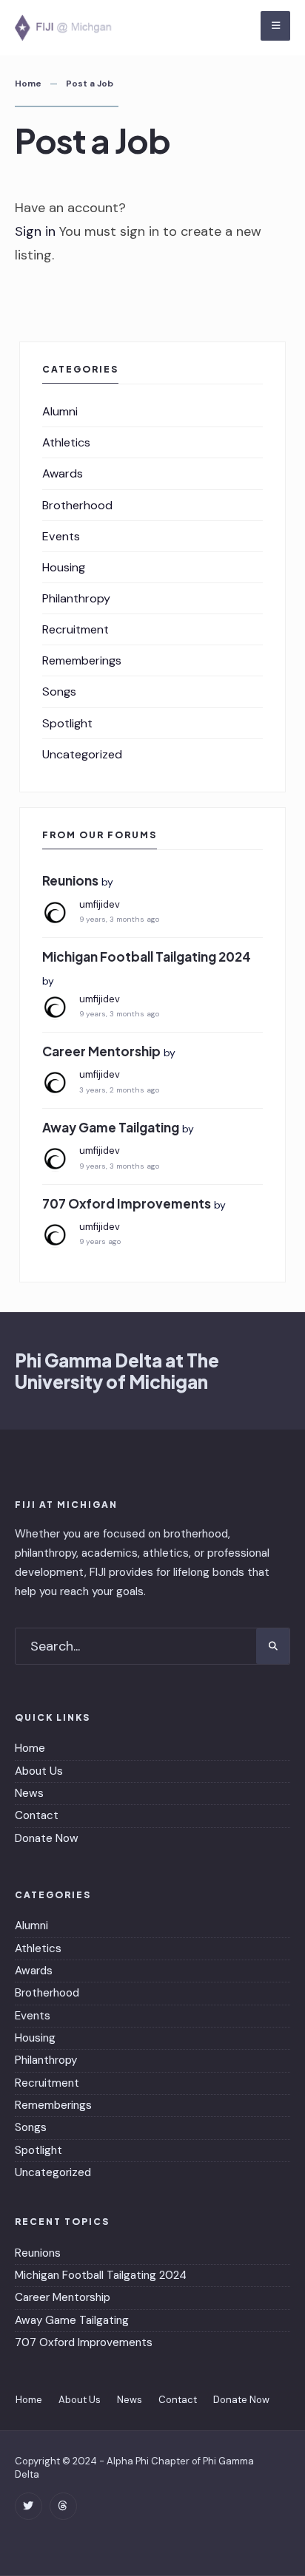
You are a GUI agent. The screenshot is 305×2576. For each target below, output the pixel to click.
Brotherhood (77, 505)
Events (61, 536)
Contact (37, 1815)
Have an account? (70, 208)
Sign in (35, 231)
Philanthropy (76, 598)
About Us (39, 1771)
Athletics (66, 442)
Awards (63, 473)
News (29, 1793)
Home (28, 84)
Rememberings (82, 660)
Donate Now (47, 1838)
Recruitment (76, 629)
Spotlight (67, 723)
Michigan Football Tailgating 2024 (147, 956)
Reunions (70, 880)
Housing (64, 567)
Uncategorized (82, 754)
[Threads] (63, 2506)
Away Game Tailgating (111, 1127)
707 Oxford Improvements (127, 1203)
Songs (59, 691)
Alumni (60, 411)
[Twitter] (29, 2506)
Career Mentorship (101, 1051)
